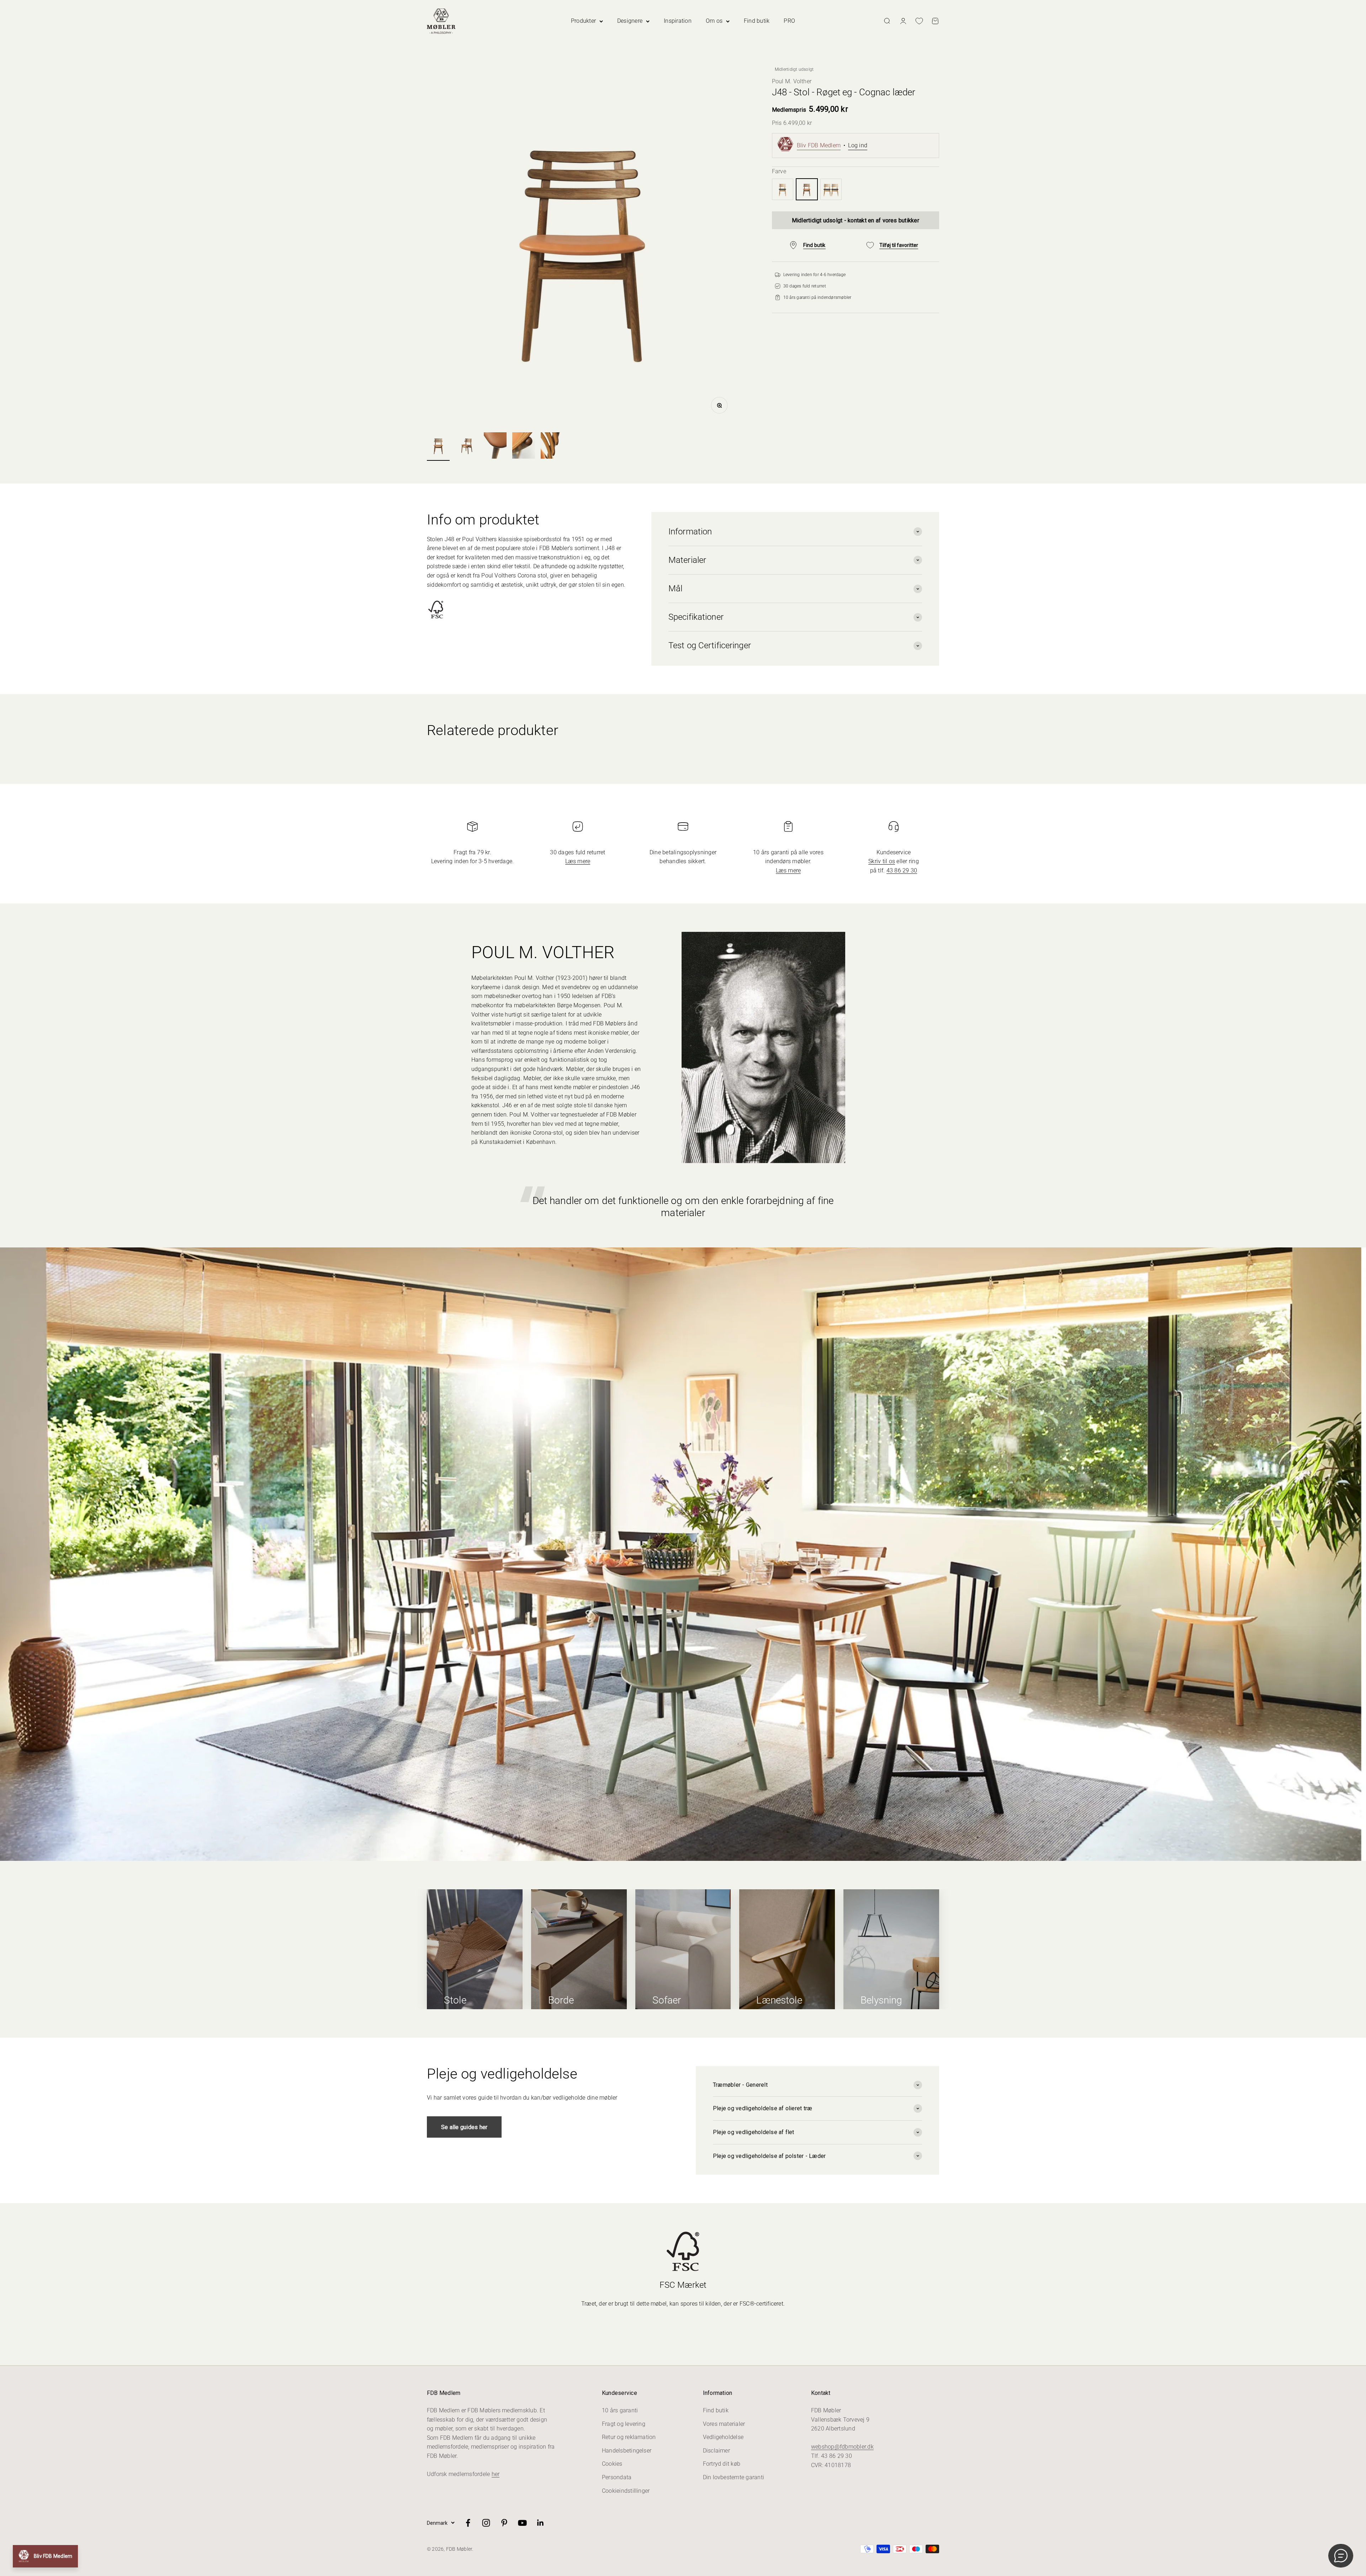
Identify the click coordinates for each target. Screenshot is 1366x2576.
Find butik (757, 21)
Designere (630, 21)
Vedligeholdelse (723, 2437)
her (496, 2474)
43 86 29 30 (902, 870)
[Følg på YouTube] (522, 2523)
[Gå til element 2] (467, 447)
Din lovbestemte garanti (734, 2477)
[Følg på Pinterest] (504, 2523)
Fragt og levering (624, 2424)
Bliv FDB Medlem (819, 145)
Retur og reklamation (629, 2437)
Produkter (583, 21)
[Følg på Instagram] (486, 2523)
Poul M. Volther (792, 81)
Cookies (612, 2464)
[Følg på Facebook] (468, 2523)
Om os (714, 21)
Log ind (858, 145)
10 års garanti (620, 2410)
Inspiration (678, 21)
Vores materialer (724, 2424)
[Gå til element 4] (524, 447)
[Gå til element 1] (438, 447)
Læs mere (578, 861)
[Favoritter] (919, 21)
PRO (789, 21)
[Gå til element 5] (552, 447)
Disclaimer (716, 2451)
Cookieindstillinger (626, 2491)
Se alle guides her (464, 2127)
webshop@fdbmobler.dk (842, 2447)
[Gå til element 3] (495, 447)
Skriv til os (882, 861)
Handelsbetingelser (627, 2451)
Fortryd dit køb (722, 2464)
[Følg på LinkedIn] (541, 2523)
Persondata (617, 2477)
